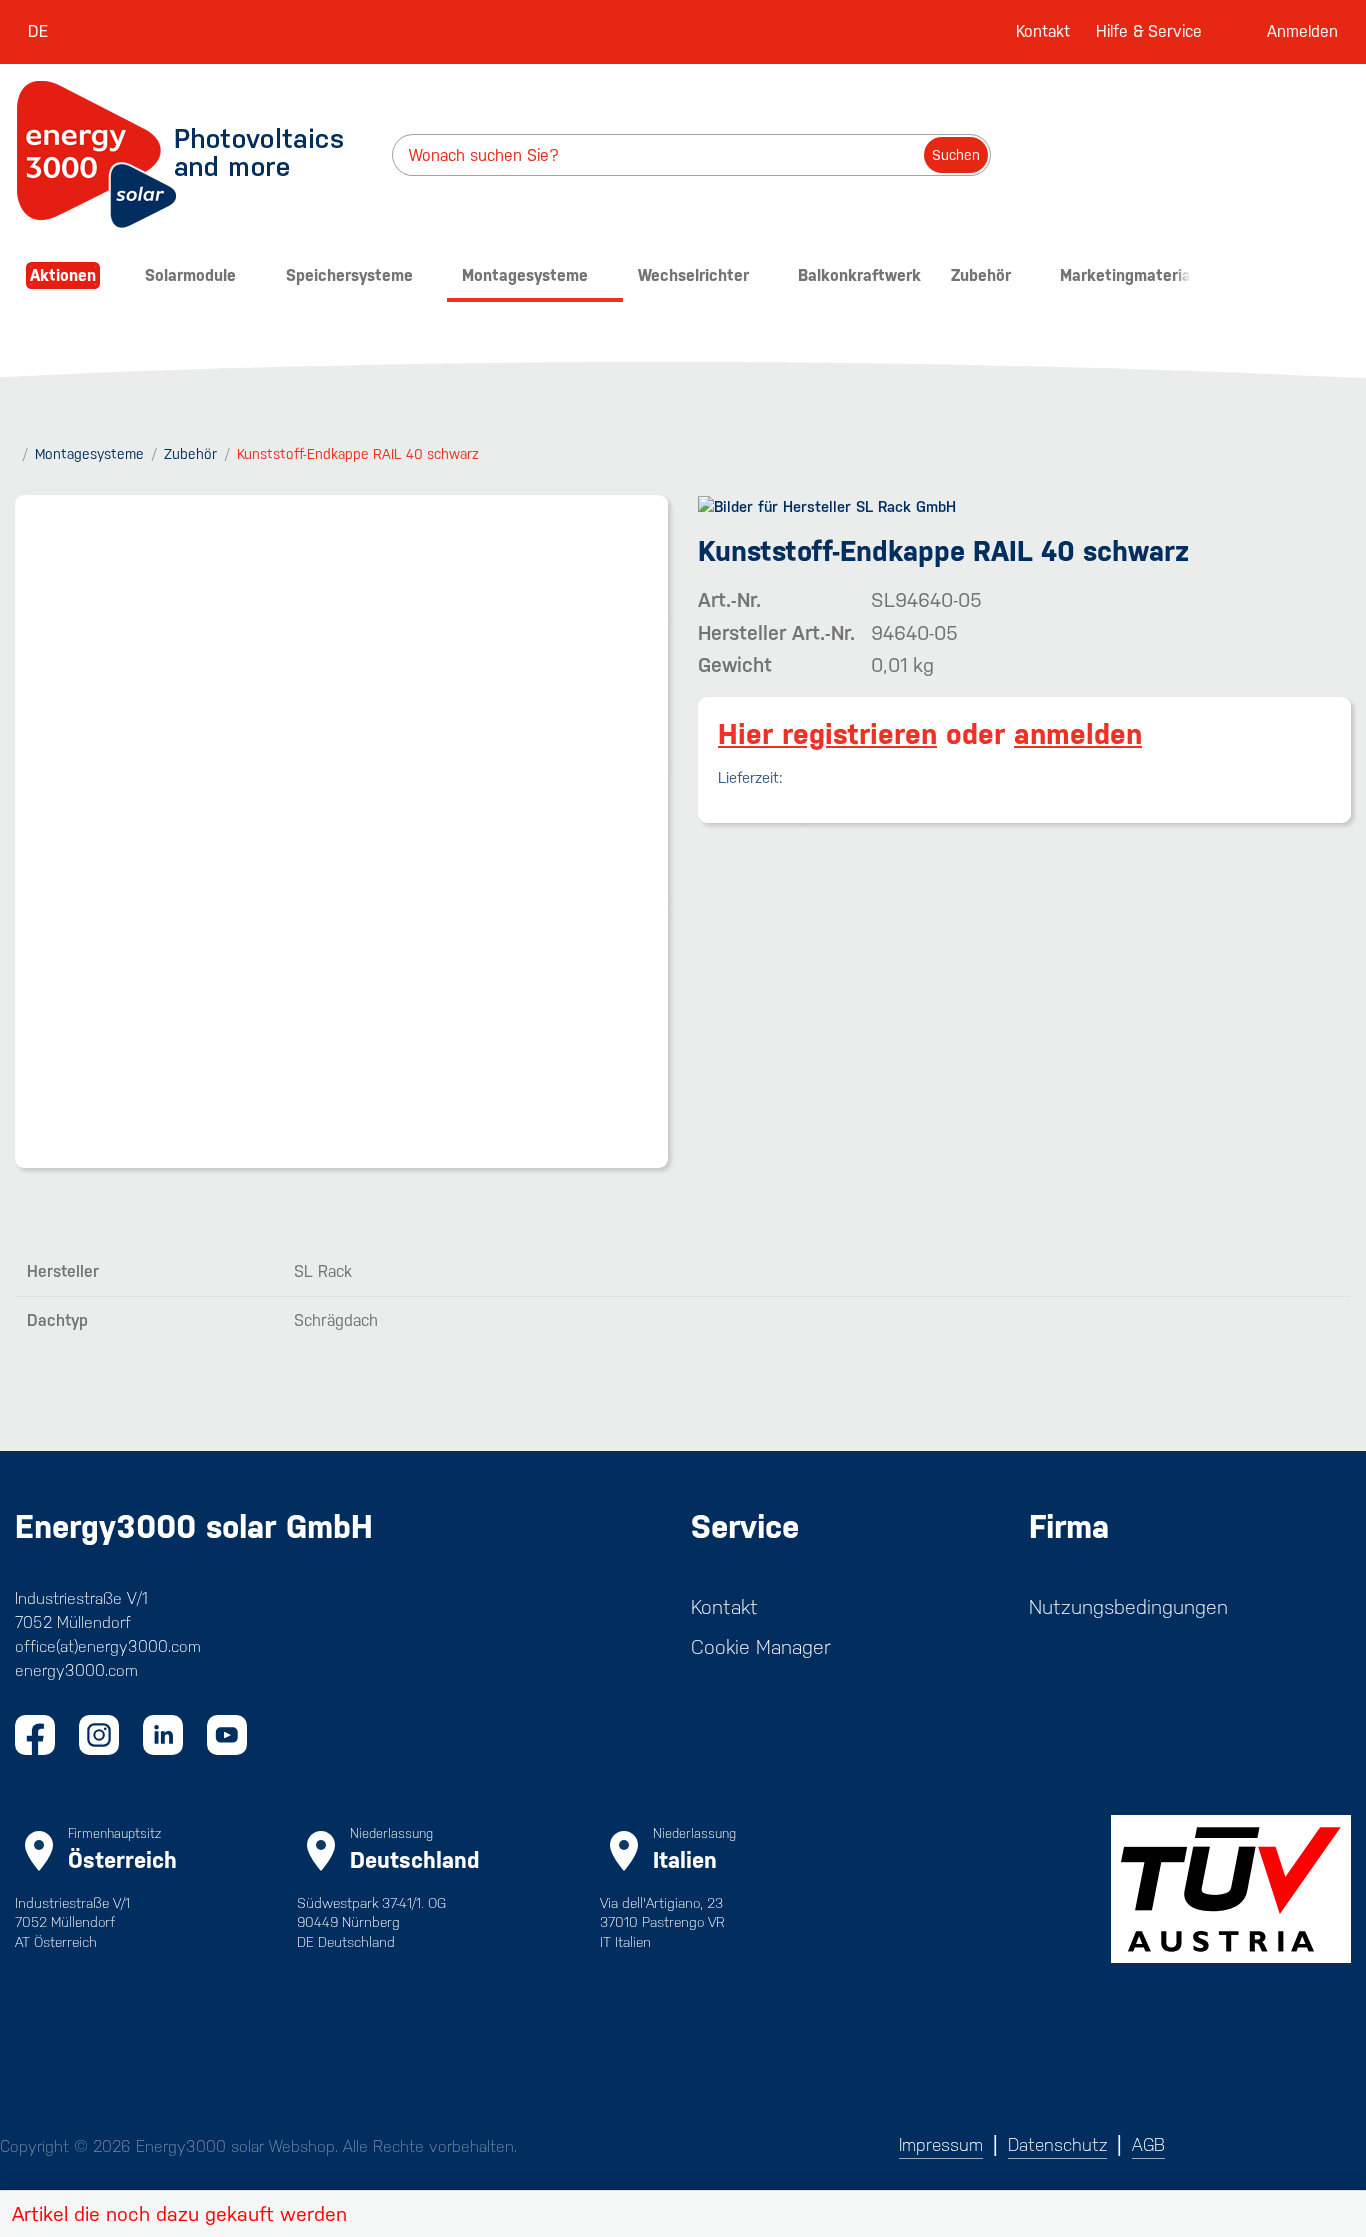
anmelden (1078, 734)
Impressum (941, 2145)
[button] (683, 2214)
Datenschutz (1057, 2145)
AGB (1148, 2145)
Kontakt (1043, 31)
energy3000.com (76, 1670)
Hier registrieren (827, 734)
